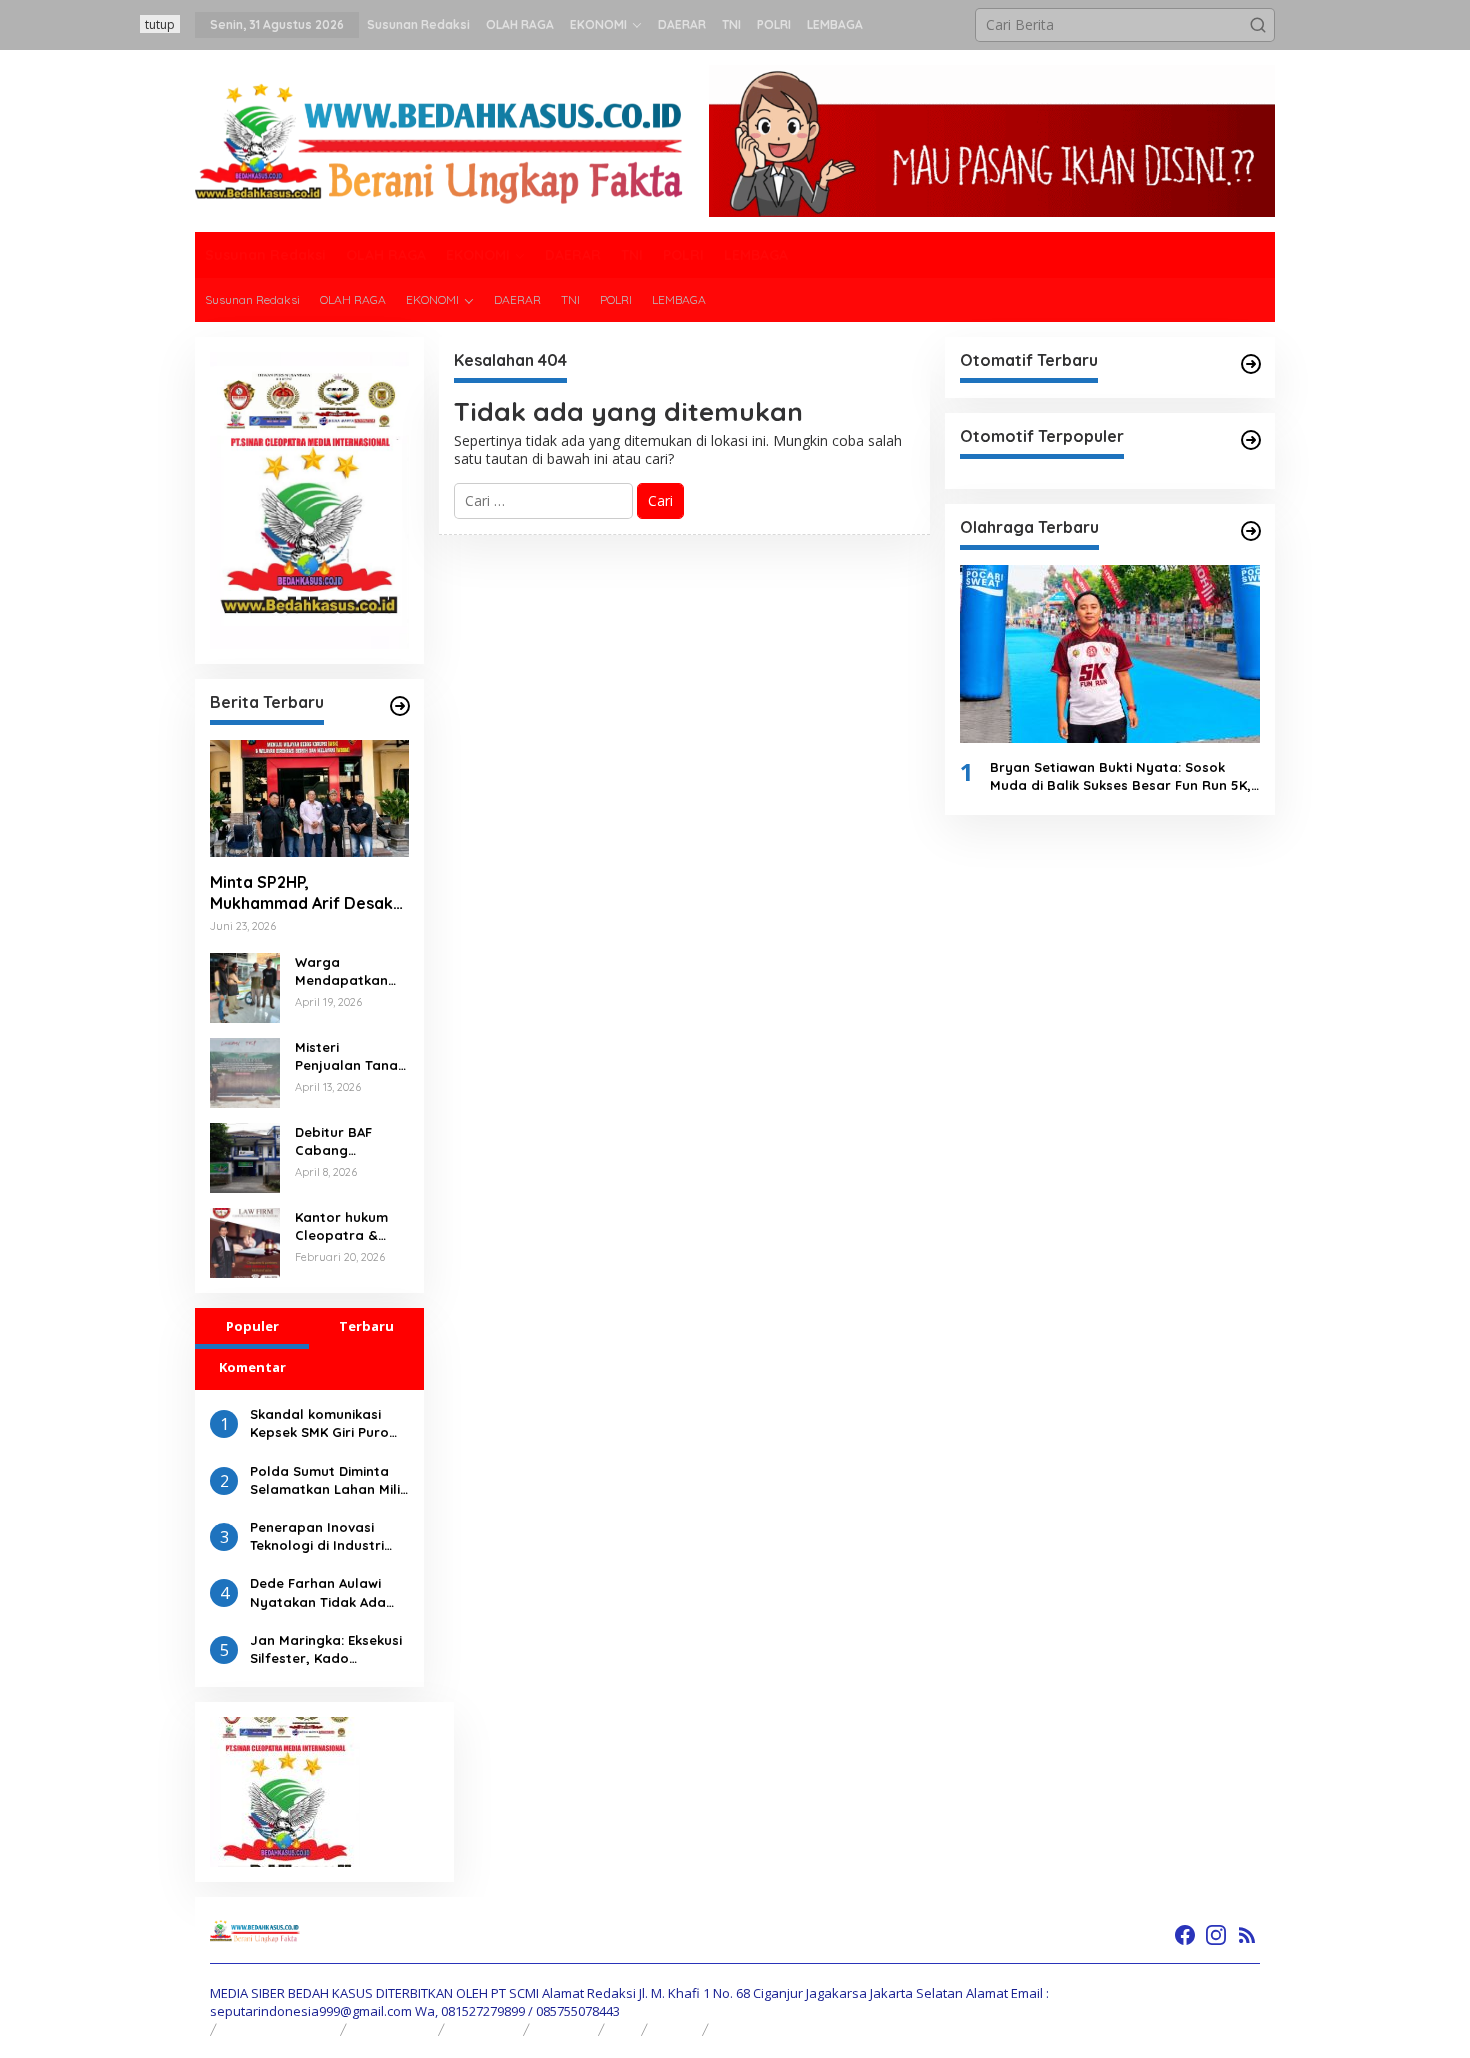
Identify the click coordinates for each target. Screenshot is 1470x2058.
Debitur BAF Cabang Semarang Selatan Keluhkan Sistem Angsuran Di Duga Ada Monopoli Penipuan (349, 1141)
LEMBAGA (748, 2029)
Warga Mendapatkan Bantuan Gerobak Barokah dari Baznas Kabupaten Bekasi (341, 971)
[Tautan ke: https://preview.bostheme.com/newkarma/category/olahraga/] (1251, 531)
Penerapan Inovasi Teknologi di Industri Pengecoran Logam (317, 1536)
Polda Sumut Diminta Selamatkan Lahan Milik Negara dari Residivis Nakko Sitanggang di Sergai (328, 1480)
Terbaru (366, 1326)
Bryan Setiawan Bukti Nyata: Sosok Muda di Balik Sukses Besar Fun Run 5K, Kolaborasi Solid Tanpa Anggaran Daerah (1120, 776)
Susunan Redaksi (278, 2029)
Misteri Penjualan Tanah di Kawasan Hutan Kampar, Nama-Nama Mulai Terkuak (350, 1056)
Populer (252, 1326)
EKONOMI (484, 2029)
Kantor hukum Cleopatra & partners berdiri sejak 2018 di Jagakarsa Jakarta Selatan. (351, 1226)
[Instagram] (1216, 1935)
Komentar (252, 1367)
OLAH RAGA (393, 2029)
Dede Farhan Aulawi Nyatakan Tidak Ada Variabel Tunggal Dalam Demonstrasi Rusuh (318, 1592)
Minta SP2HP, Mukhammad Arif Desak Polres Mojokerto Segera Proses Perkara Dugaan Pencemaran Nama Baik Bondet (301, 893)
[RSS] (1247, 1935)
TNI (623, 2029)
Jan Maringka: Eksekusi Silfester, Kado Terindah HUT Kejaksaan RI (326, 1649)
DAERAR (564, 2029)
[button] (1258, 25)
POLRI (675, 2029)
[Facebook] (1185, 1935)
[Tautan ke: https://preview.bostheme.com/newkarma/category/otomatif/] (1251, 364)
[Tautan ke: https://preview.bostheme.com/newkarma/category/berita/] (400, 706)
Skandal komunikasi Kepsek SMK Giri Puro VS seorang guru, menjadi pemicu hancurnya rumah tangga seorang (319, 1423)
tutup (160, 24)
